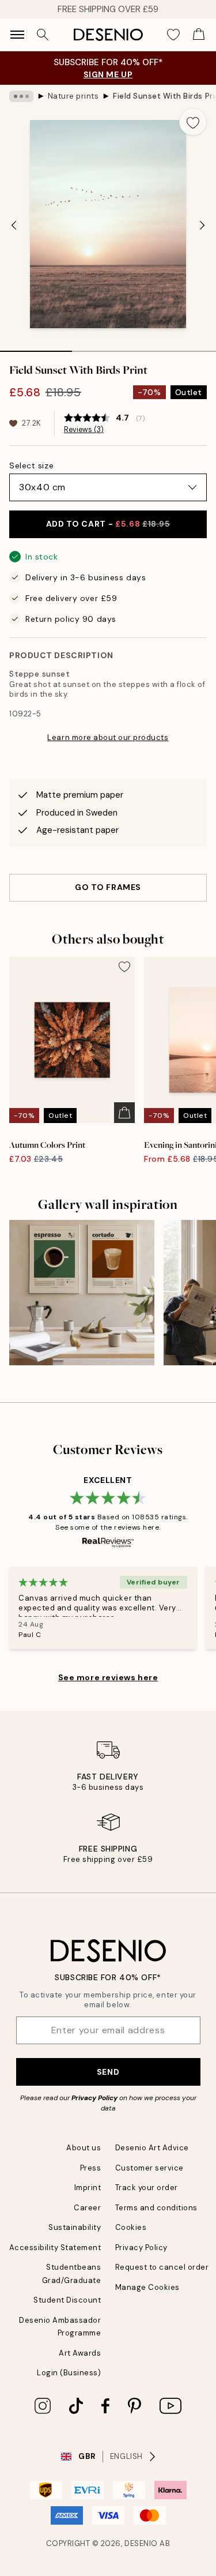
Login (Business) (69, 2373)
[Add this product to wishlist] (193, 122)
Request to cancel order (162, 2267)
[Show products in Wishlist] (173, 35)
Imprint (88, 2188)
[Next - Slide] (202, 225)
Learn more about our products (108, 737)
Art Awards (80, 2353)
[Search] (43, 35)
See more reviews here (108, 1677)
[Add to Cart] (124, 1113)
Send (108, 2072)
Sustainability (75, 2227)
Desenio (141, 2543)
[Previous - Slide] (14, 225)
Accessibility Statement (55, 2248)
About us (84, 2148)
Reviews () (84, 430)
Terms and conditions (156, 2208)
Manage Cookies (147, 2287)
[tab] (36, 347)
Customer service (149, 2168)
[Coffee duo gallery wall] (82, 1293)
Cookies (131, 2227)
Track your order (147, 2188)
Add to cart (108, 524)
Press (91, 2168)
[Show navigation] (17, 35)
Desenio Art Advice (152, 2148)
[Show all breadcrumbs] (21, 96)
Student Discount (67, 2300)
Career (87, 2208)
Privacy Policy (94, 2098)
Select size (31, 465)
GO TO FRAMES (108, 887)
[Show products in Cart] (199, 35)
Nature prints (73, 96)
